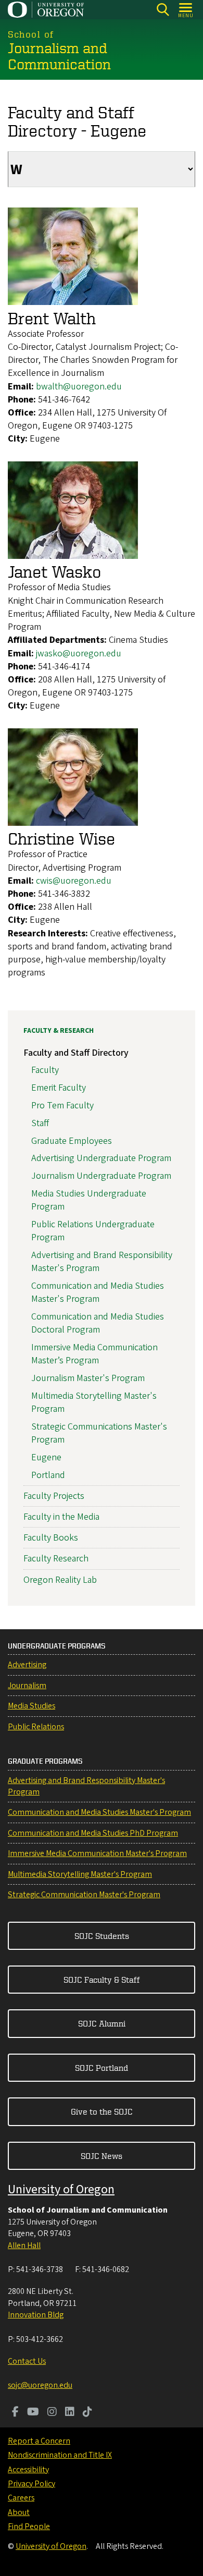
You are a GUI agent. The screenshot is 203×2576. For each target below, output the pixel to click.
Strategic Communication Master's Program (84, 1895)
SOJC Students (102, 1936)
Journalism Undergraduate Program (101, 1176)
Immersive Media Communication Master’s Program (94, 1354)
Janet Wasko (55, 571)
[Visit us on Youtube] (33, 2413)
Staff (40, 1123)
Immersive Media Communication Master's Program (97, 1853)
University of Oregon (61, 2189)
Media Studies (31, 1706)
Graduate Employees (72, 1141)
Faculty (45, 1070)
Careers (21, 2498)
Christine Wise (61, 838)
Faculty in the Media (61, 1517)
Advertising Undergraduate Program (101, 1158)
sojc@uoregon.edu (40, 2385)
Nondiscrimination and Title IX (60, 2455)
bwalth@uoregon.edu (79, 387)
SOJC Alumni (102, 2023)
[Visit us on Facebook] (15, 2413)
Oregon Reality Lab (60, 1580)
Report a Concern (39, 2441)
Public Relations (36, 1727)
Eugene (46, 1457)
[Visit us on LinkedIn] (70, 2413)
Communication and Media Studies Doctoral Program (98, 1323)
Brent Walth (52, 318)
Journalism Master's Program (88, 1378)
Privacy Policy (31, 2484)
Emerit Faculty (59, 1088)
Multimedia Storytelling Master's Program (80, 1874)
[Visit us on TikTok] (87, 2413)
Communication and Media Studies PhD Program (93, 1833)
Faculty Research (56, 1559)
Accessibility (28, 2470)
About (19, 2512)
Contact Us (27, 2361)
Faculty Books (51, 1538)
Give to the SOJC (102, 2111)
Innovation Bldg (36, 2315)
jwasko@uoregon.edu (79, 654)
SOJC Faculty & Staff (102, 1980)
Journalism (27, 1686)
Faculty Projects (54, 1496)
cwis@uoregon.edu (74, 881)
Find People (29, 2526)
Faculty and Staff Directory (76, 1053)
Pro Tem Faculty (62, 1106)
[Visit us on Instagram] (52, 2413)
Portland (48, 1475)
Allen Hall (24, 2245)
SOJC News (102, 2156)
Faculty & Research (59, 1031)
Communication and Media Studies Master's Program (98, 1292)
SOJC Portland (102, 2068)
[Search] (163, 10)
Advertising (27, 1665)
